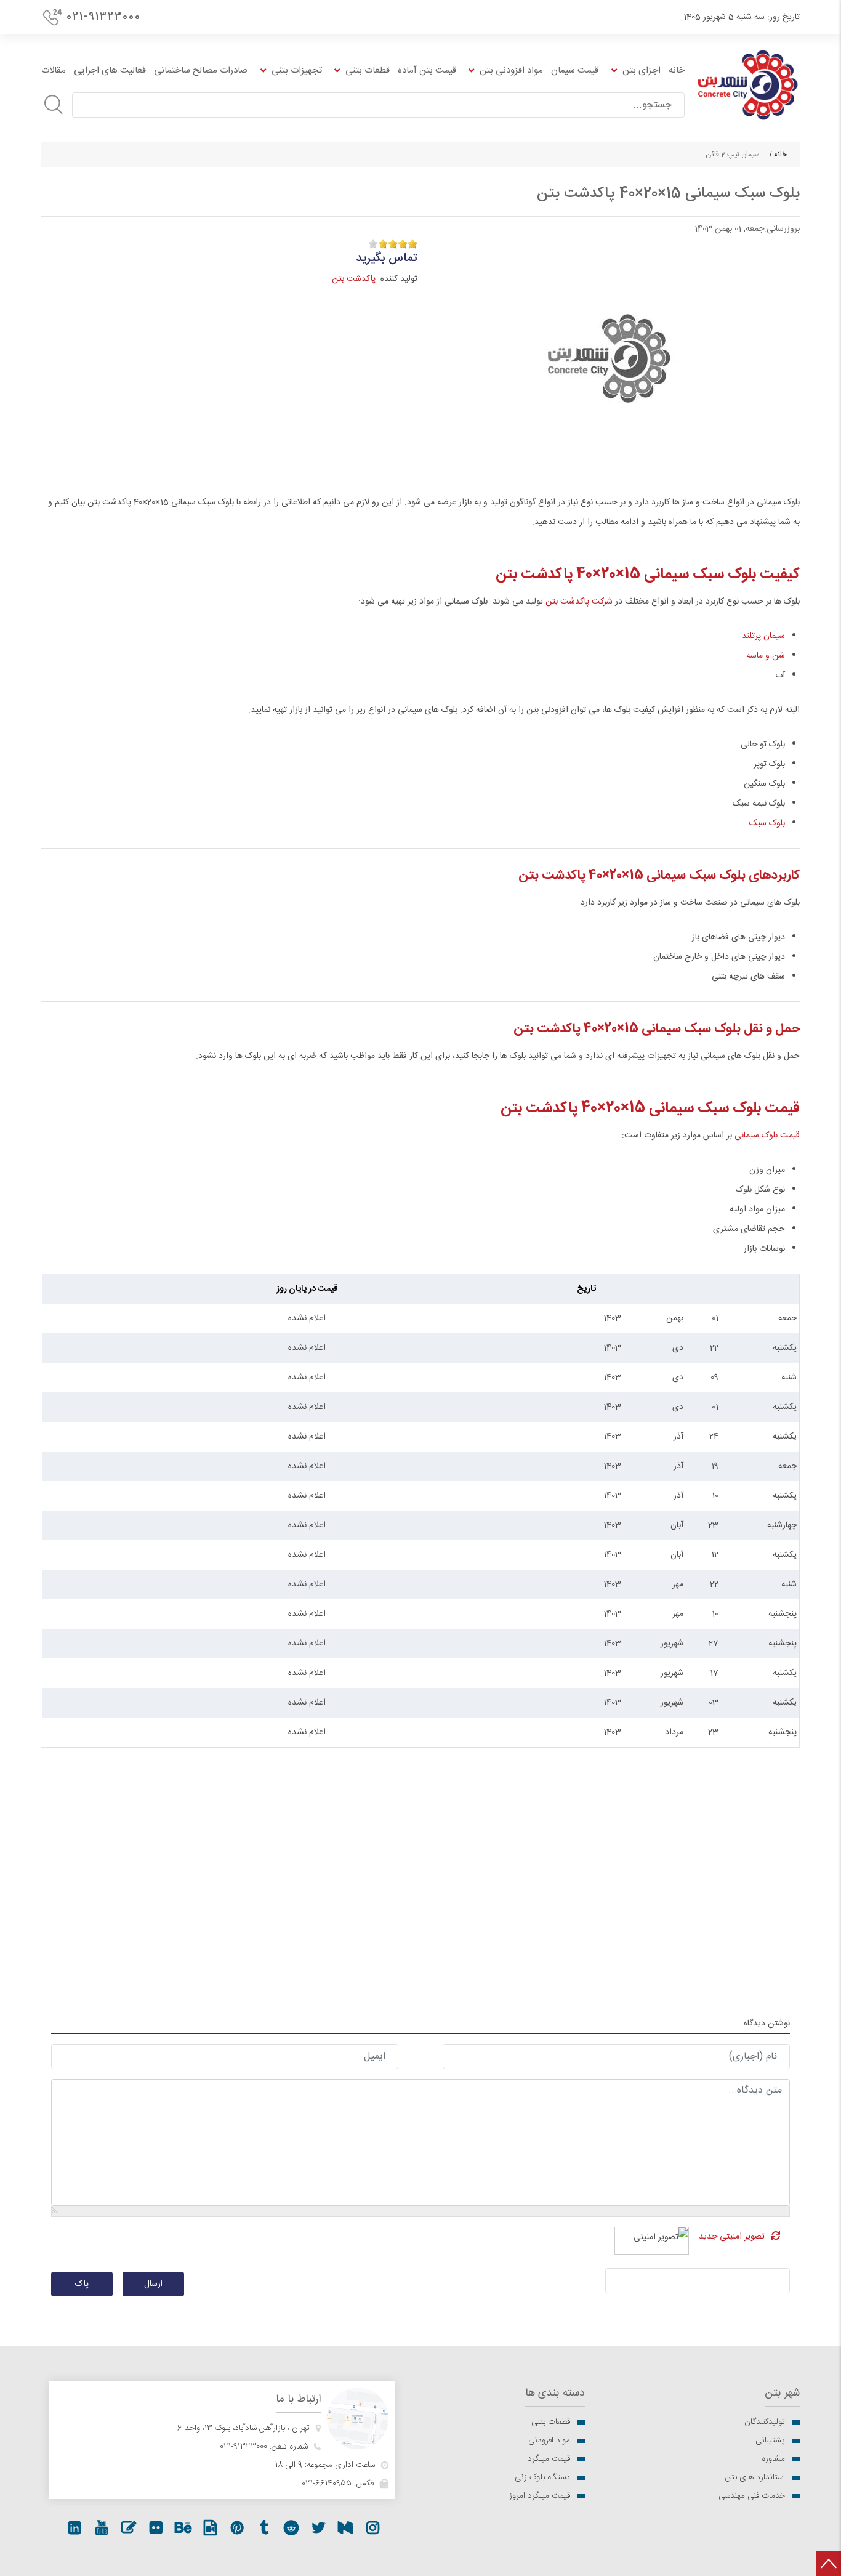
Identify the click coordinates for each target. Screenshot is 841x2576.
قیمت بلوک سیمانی (767, 1136)
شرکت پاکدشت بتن (579, 602)
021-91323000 (104, 17)
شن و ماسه (766, 656)
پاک (82, 2284)
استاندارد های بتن (755, 2477)
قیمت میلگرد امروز (540, 2496)
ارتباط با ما (298, 2400)
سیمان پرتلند (763, 636)
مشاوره (773, 2459)
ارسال (153, 2284)
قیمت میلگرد (549, 2459)
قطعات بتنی (551, 2422)
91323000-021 (243, 2447)
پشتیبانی (770, 2441)
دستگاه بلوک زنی (542, 2477)
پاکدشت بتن (354, 279)
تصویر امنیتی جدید (732, 2237)
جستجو (54, 105)
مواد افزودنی (549, 2441)
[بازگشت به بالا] (829, 2564)
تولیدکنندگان (765, 2422)
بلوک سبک (767, 823)
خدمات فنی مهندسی (752, 2496)
